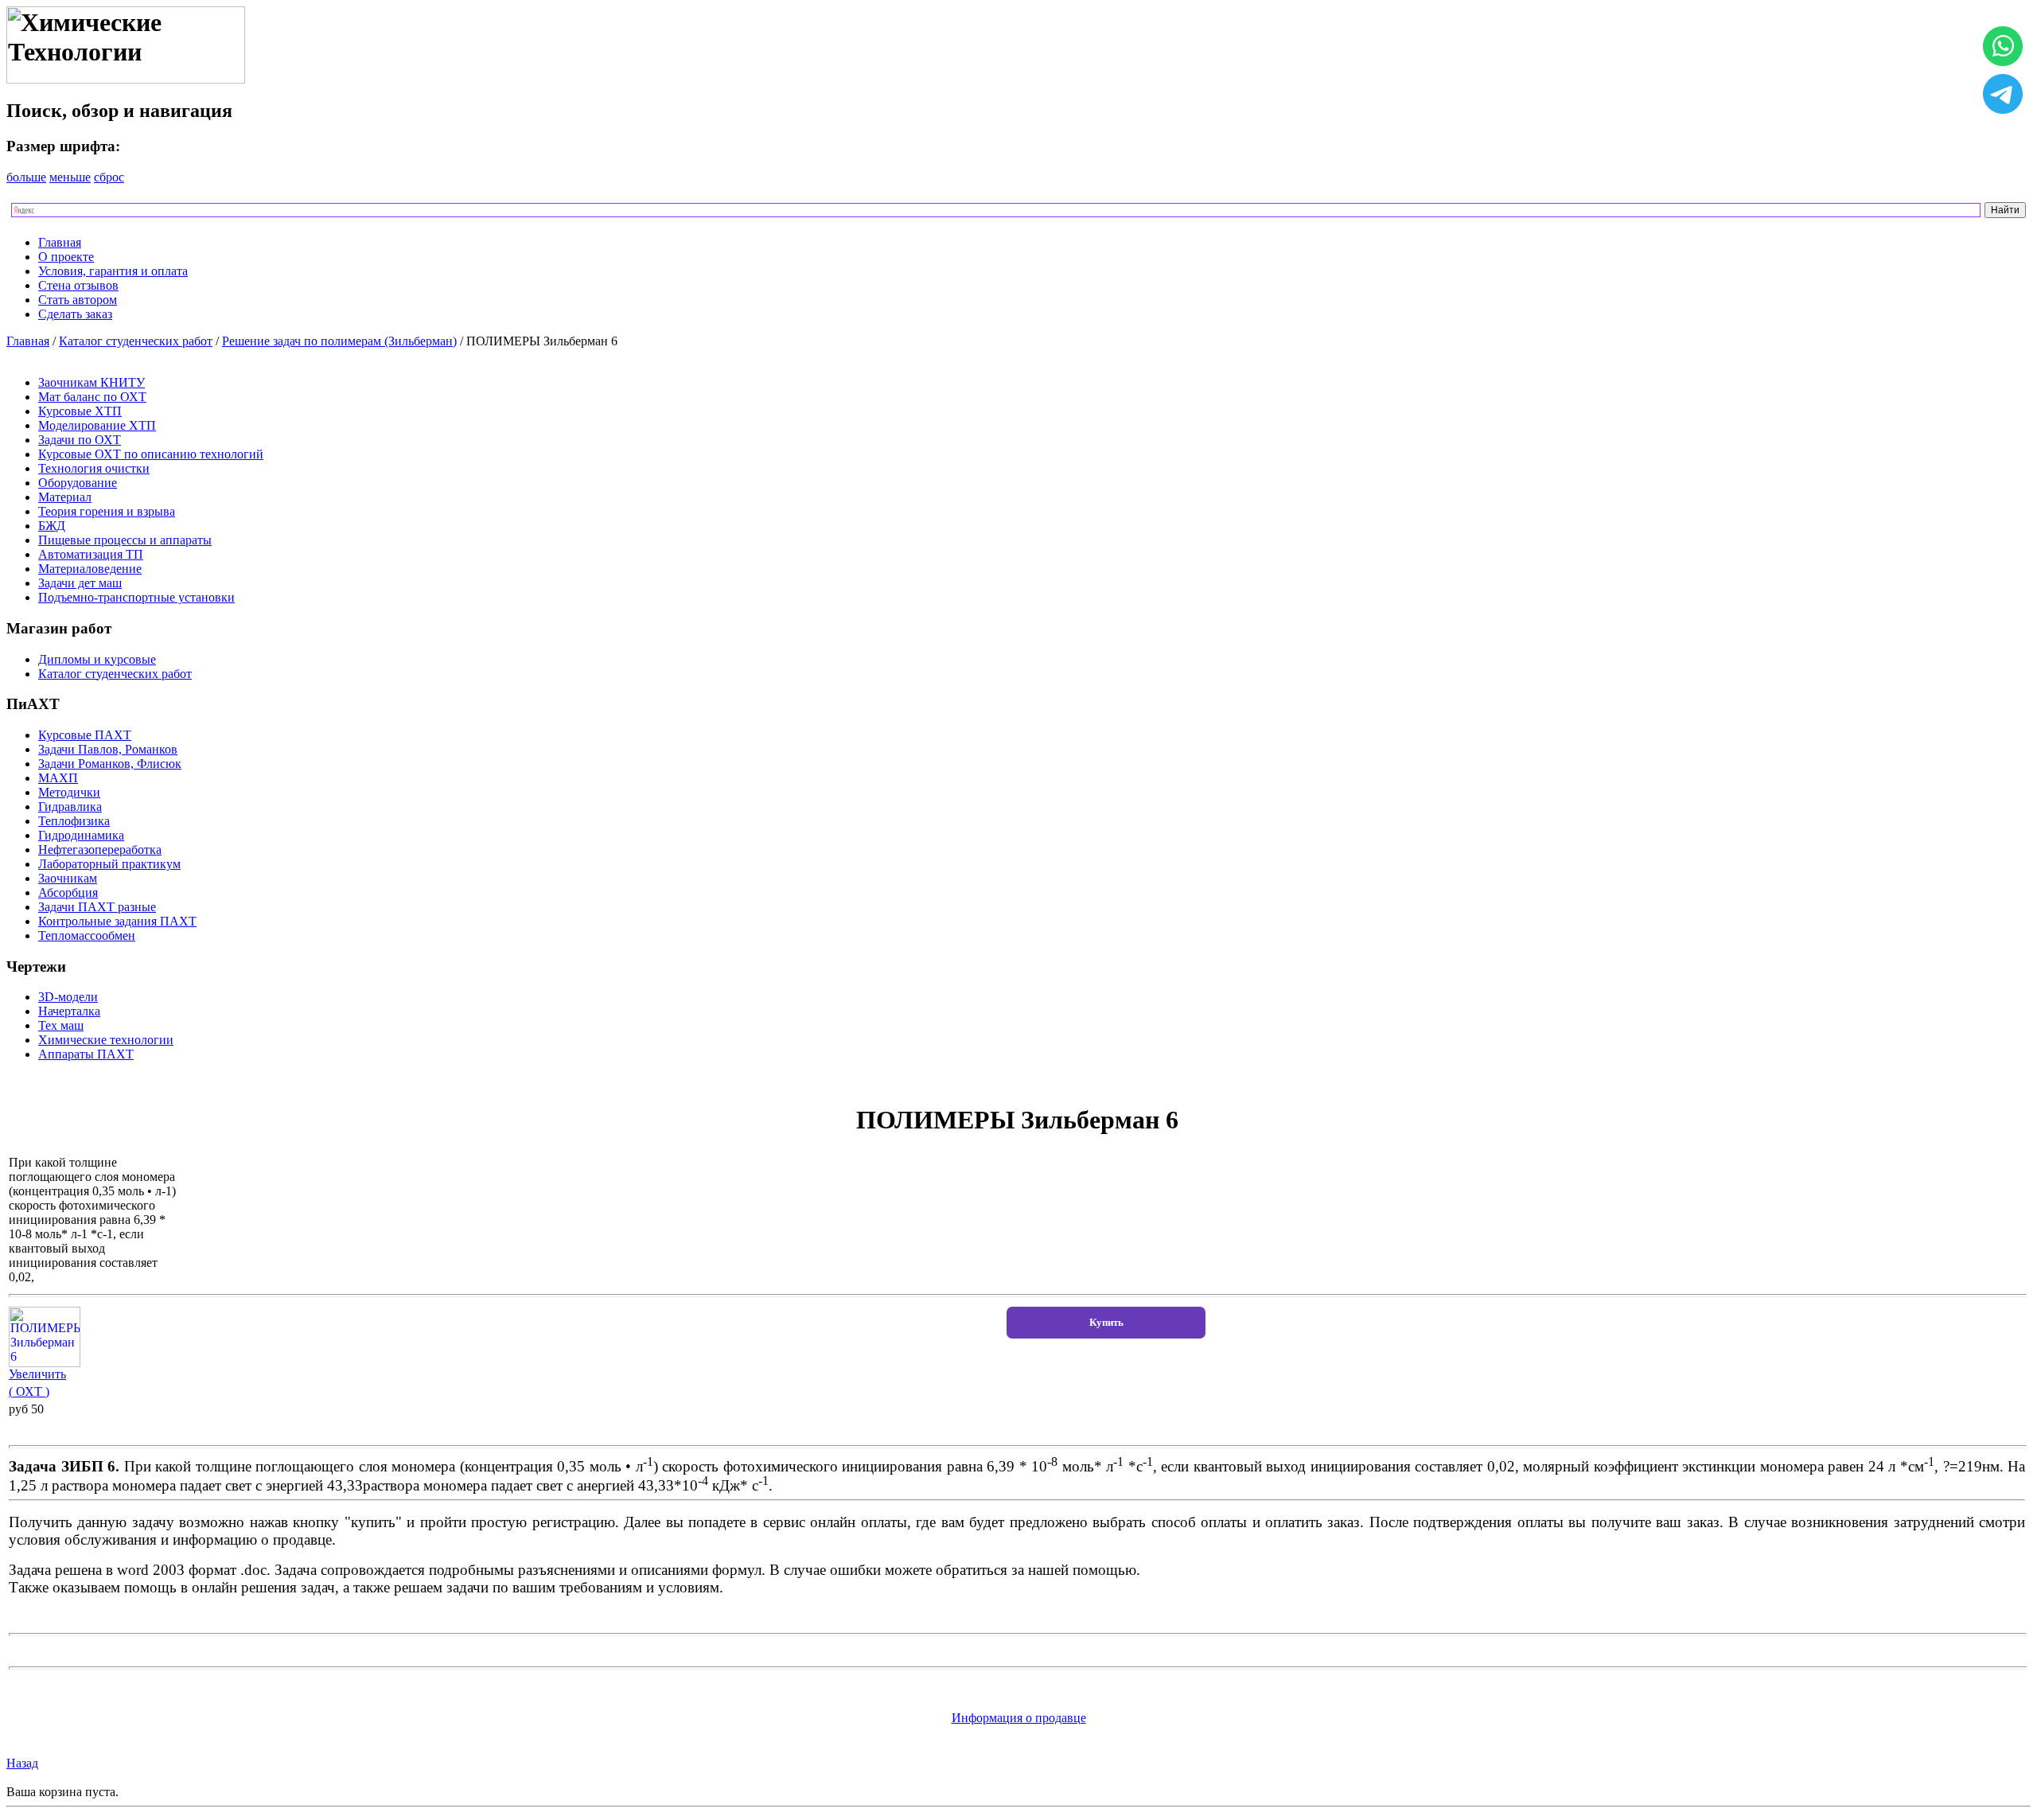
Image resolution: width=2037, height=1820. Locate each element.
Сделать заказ (75, 314)
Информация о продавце (1019, 1718)
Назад (22, 1763)
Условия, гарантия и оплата (113, 271)
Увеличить (37, 1374)
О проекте (66, 257)
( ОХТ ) (29, 1391)
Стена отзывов (78, 285)
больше (26, 177)
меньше (70, 177)
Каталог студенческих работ (136, 341)
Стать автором (78, 300)
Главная (60, 242)
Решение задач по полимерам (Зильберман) (339, 341)
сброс (109, 177)
